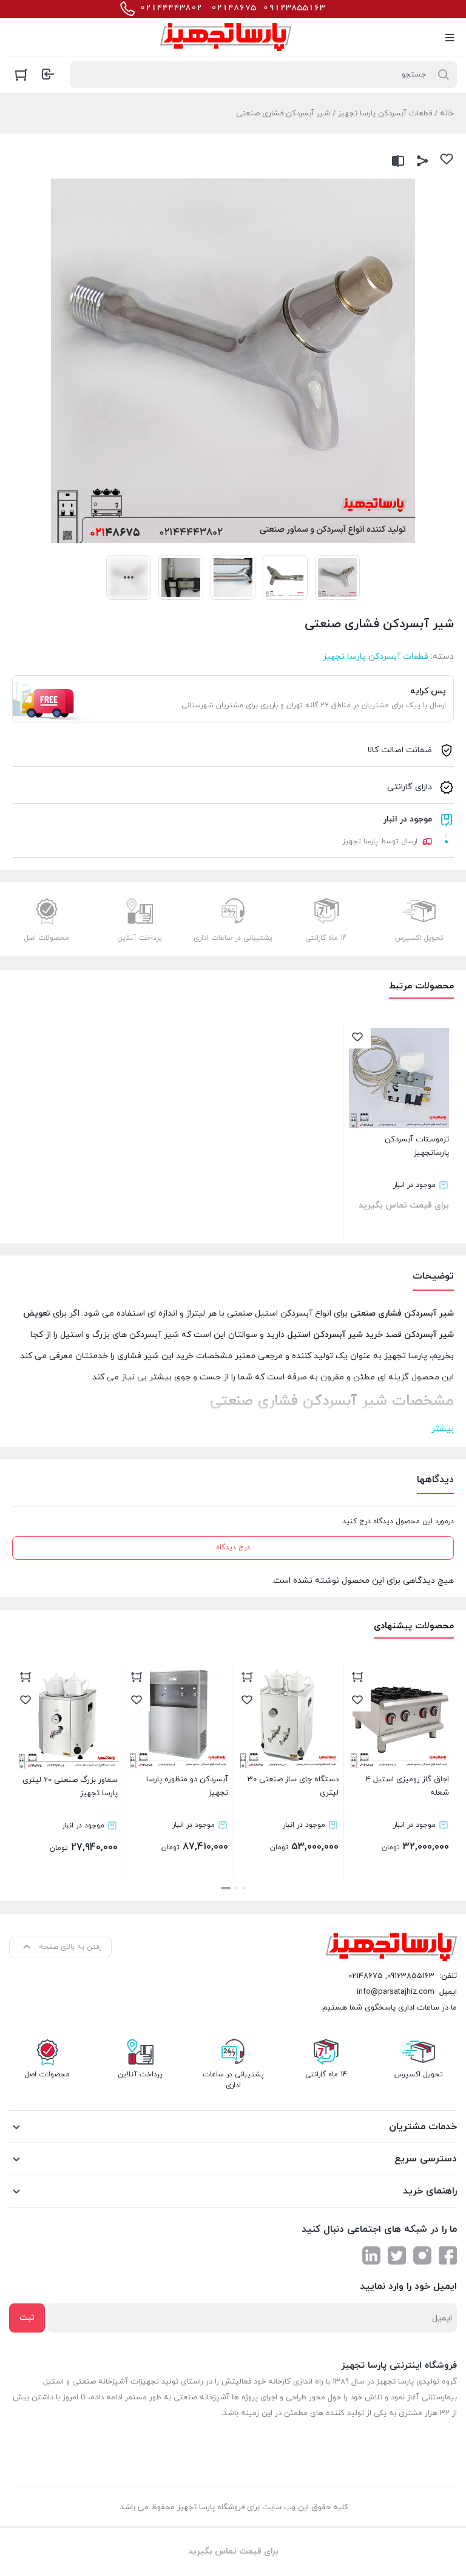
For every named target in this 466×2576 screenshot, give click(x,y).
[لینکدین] (371, 2255)
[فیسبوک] (448, 2255)
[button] (244, 1888)
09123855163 (411, 1976)
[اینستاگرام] (422, 2255)
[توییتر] (397, 2255)
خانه (447, 114)
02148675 (366, 1976)
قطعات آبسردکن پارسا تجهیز (385, 114)
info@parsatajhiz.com (396, 1992)
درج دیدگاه (233, 1548)
